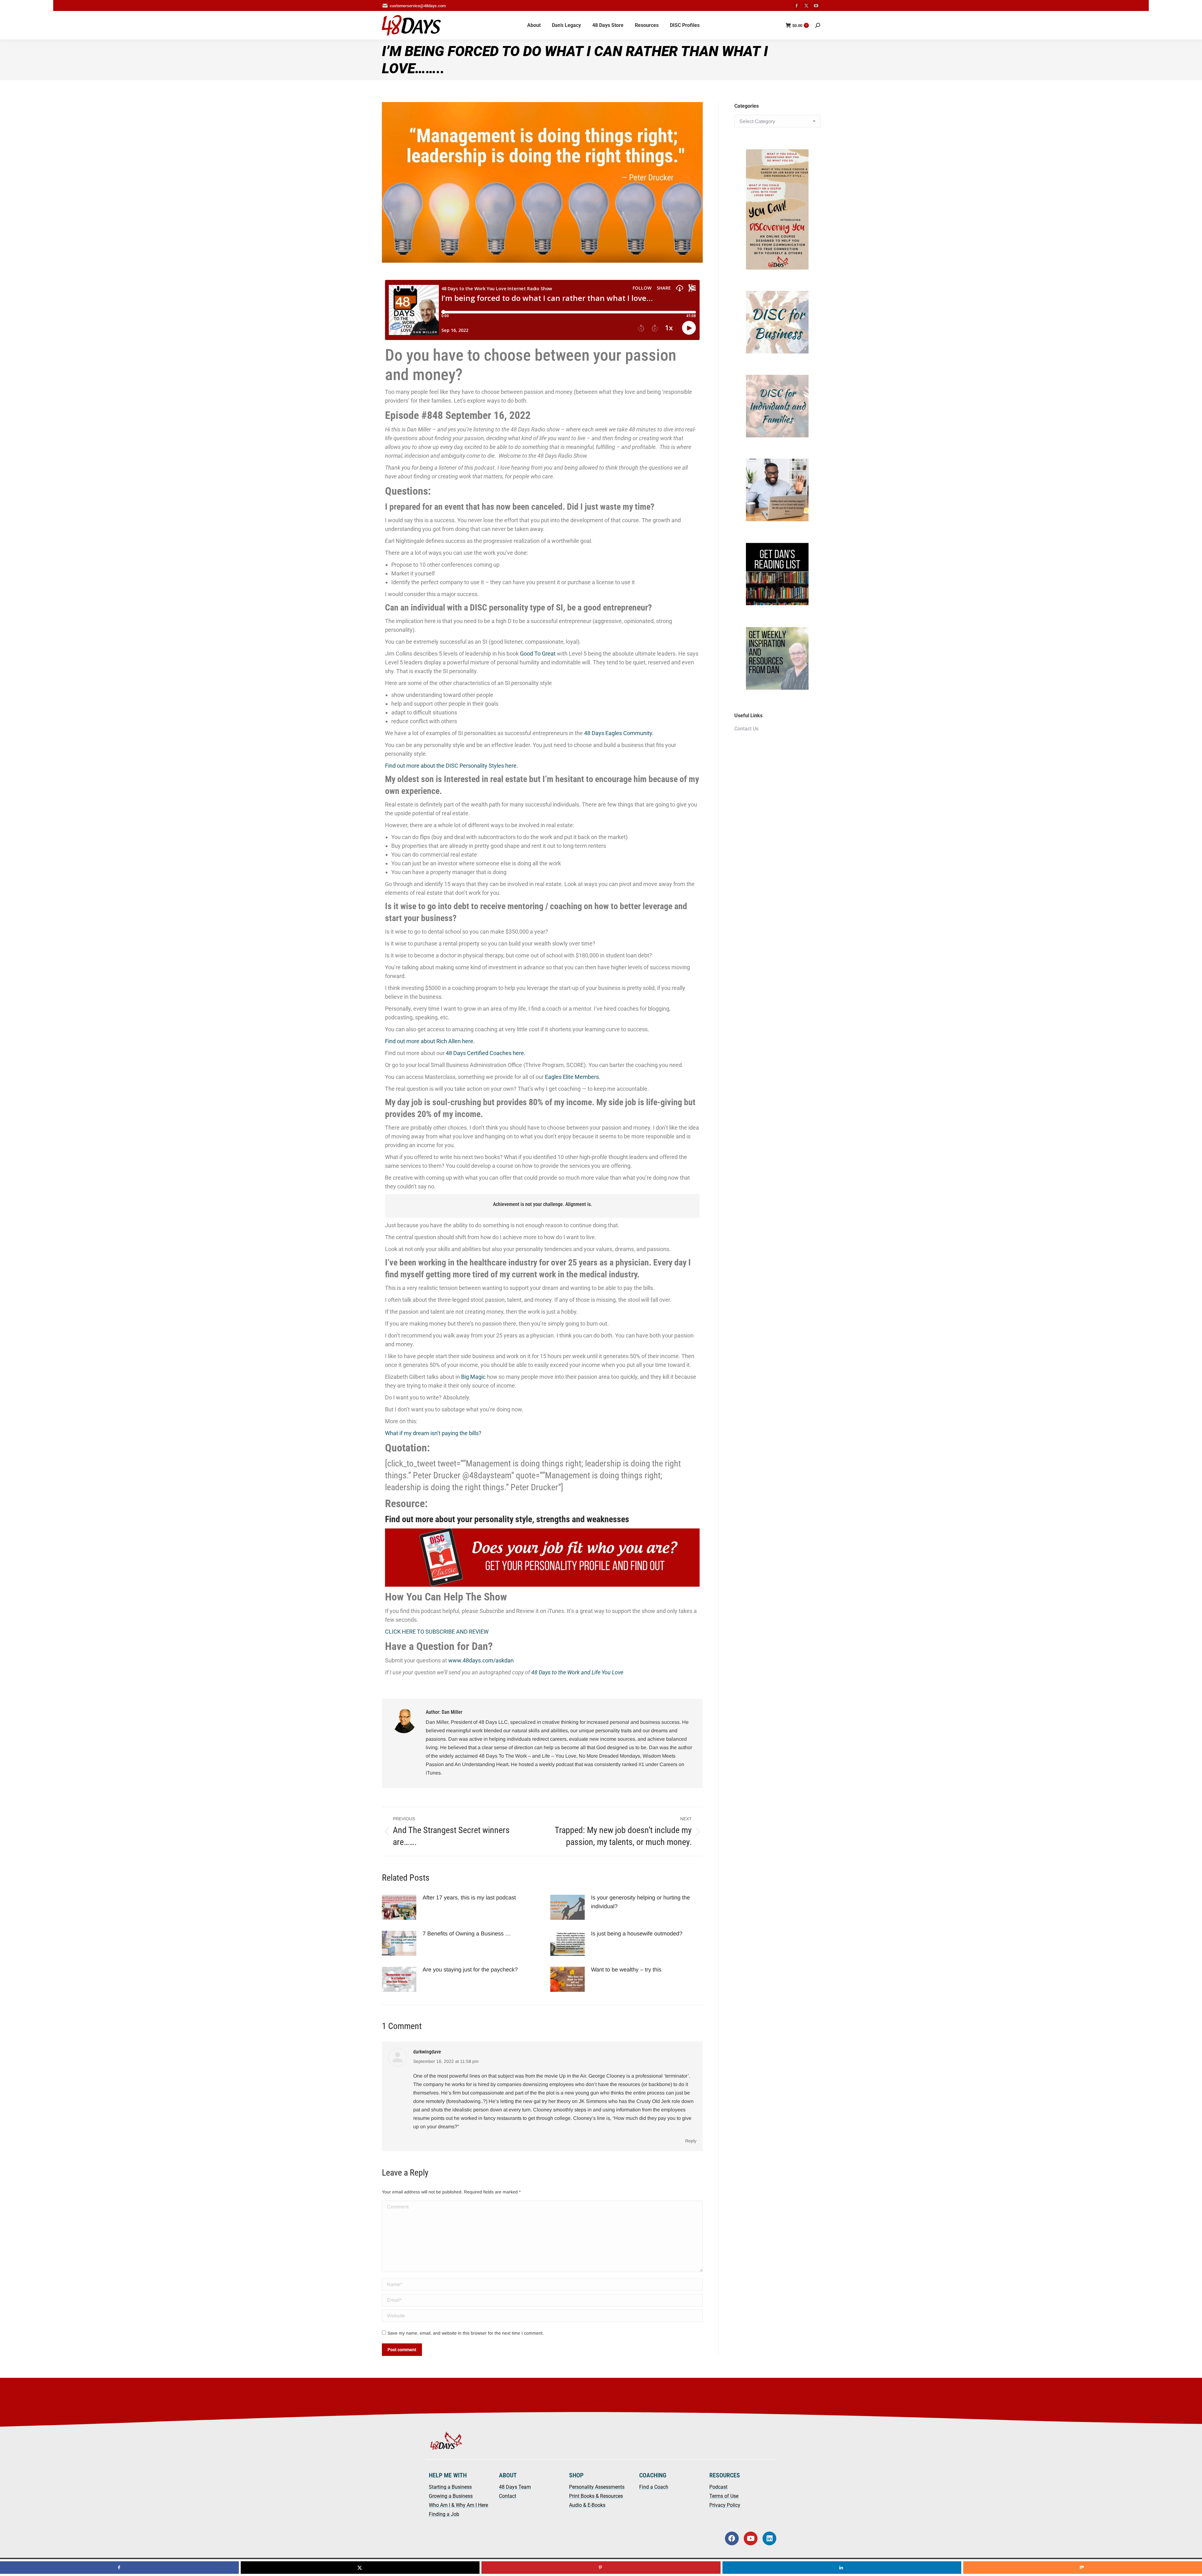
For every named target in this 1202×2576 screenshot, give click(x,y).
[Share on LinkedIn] (842, 2568)
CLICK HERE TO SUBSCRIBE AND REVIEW (437, 1632)
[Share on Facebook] (119, 2568)
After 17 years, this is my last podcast (469, 1898)
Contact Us (746, 729)
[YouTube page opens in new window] (816, 6)
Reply (691, 2141)
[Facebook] (732, 2538)
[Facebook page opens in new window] (797, 6)
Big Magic (473, 1377)
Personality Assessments (597, 2487)
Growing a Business (451, 2496)
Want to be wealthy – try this (627, 1970)
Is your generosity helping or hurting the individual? (640, 1902)
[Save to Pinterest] (601, 2568)
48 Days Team (515, 2487)
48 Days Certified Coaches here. (486, 1053)
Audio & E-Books (587, 2505)
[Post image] (399, 1907)
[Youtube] (751, 2538)
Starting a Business (450, 2487)
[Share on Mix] (1083, 2568)
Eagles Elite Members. (573, 1077)
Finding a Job (444, 2514)
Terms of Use (724, 2496)
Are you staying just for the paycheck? (471, 1970)
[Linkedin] (769, 2538)
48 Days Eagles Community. (619, 733)
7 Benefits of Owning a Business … (467, 1934)
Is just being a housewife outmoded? (637, 1934)
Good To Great (538, 654)
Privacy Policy (725, 2505)
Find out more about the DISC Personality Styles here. (452, 766)
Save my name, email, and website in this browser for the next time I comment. (466, 2333)
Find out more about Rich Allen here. (430, 1041)
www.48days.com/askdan (481, 1660)
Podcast (718, 2487)
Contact (508, 2496)
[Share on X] (360, 2568)
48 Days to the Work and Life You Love (577, 1672)
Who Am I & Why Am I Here (458, 2505)
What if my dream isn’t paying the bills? (433, 1433)
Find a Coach (654, 2487)
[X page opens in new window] (806, 6)
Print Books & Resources (596, 2496)
